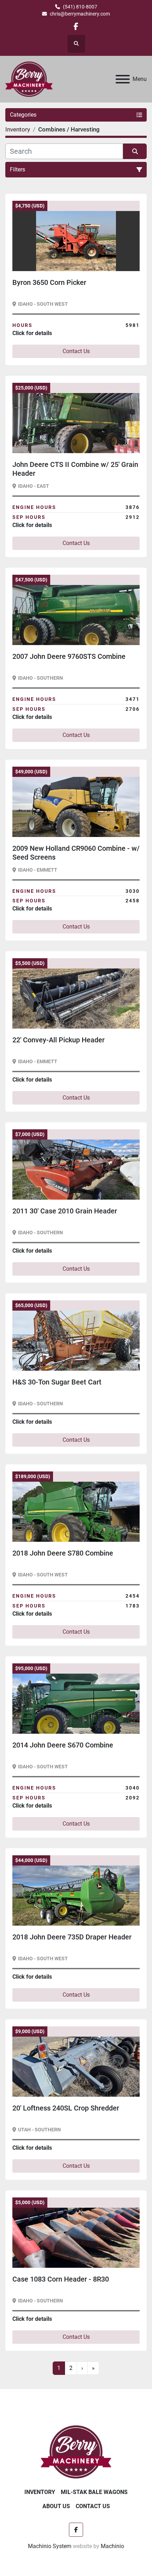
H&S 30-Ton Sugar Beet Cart (57, 1382)
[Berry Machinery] (76, 2451)
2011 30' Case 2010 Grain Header (65, 1211)
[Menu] (123, 79)
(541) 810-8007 (80, 7)
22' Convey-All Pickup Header (59, 1040)
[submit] (135, 151)
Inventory (40, 2492)
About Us (56, 2506)
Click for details (32, 333)
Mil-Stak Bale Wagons (94, 2492)
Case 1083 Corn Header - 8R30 (61, 2279)
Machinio (112, 2546)
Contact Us (76, 351)
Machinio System (50, 2546)
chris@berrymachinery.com (80, 14)
